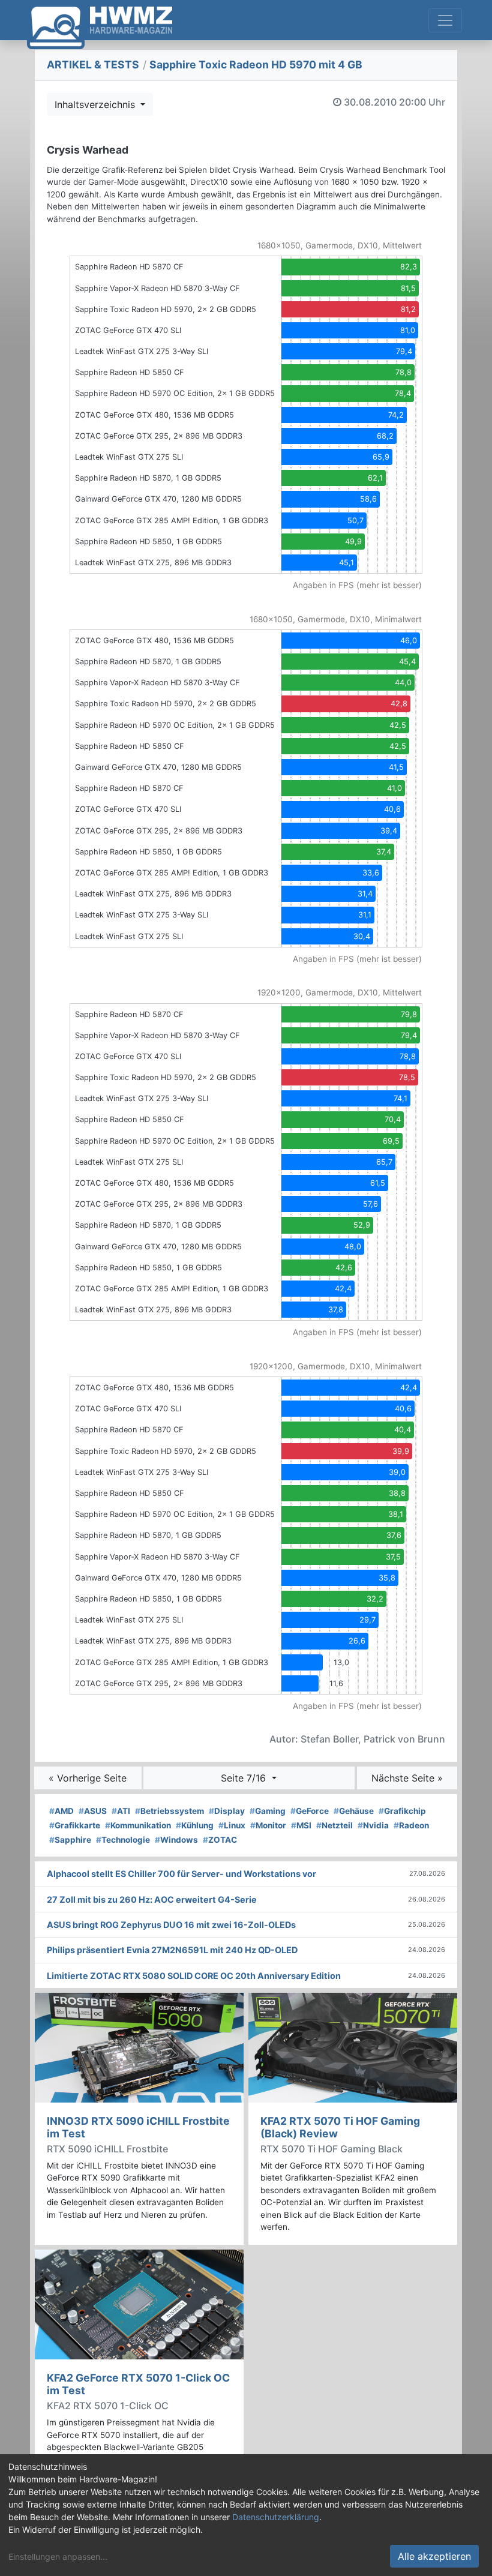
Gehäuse (354, 1811)
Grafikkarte (75, 1825)
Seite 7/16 (245, 1778)
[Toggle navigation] (445, 20)
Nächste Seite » (407, 1778)
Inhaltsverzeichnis (96, 104)
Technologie (123, 1840)
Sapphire (70, 1840)
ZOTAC (220, 1840)
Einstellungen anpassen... (58, 2556)
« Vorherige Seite (88, 1778)
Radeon (411, 1825)
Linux (232, 1825)
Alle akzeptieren (434, 2556)
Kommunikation (138, 1825)
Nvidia (373, 1825)
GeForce (310, 1811)
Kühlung (195, 1825)
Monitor (268, 1825)
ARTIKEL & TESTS (93, 65)
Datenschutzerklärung (276, 2517)
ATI (121, 1811)
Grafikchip (402, 1811)
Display (227, 1811)
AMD (61, 1811)
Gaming (268, 1811)
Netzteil (334, 1825)
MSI (301, 1825)
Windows (176, 1840)
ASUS (93, 1811)
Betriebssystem (169, 1811)
